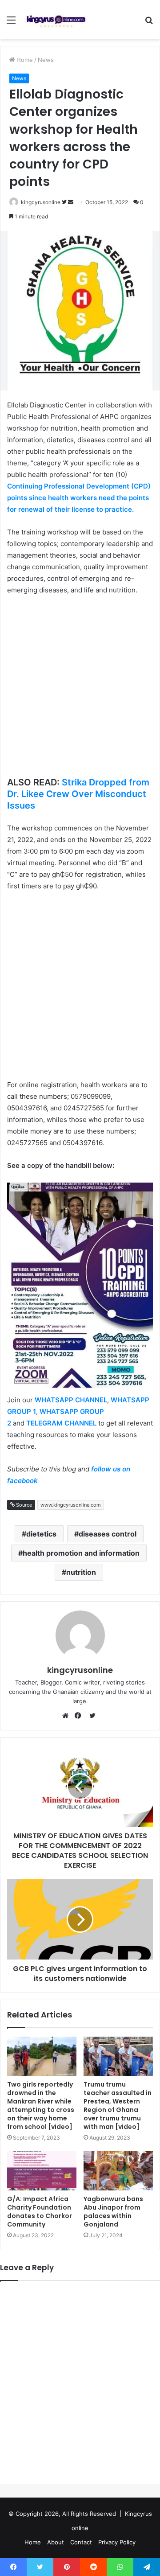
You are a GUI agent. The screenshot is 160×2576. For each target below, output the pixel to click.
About (56, 2542)
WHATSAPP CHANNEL (71, 1400)
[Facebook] (80, 1716)
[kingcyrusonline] (56, 20)
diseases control (108, 1534)
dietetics (41, 1534)
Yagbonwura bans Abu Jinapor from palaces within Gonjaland (113, 2212)
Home (24, 60)
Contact (81, 2542)
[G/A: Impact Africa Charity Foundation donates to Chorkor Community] (42, 2171)
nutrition (81, 1572)
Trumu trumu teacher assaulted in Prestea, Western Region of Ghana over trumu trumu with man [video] (118, 2106)
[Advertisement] (80, 687)
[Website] (68, 1716)
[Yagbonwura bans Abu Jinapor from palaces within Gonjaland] (118, 2171)
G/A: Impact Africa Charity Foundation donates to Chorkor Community (40, 2212)
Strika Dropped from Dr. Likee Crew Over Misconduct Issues (78, 794)
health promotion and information (81, 1553)
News (46, 60)
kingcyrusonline (41, 202)
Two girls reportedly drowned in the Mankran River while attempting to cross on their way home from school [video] (41, 2106)
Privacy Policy (117, 2542)
